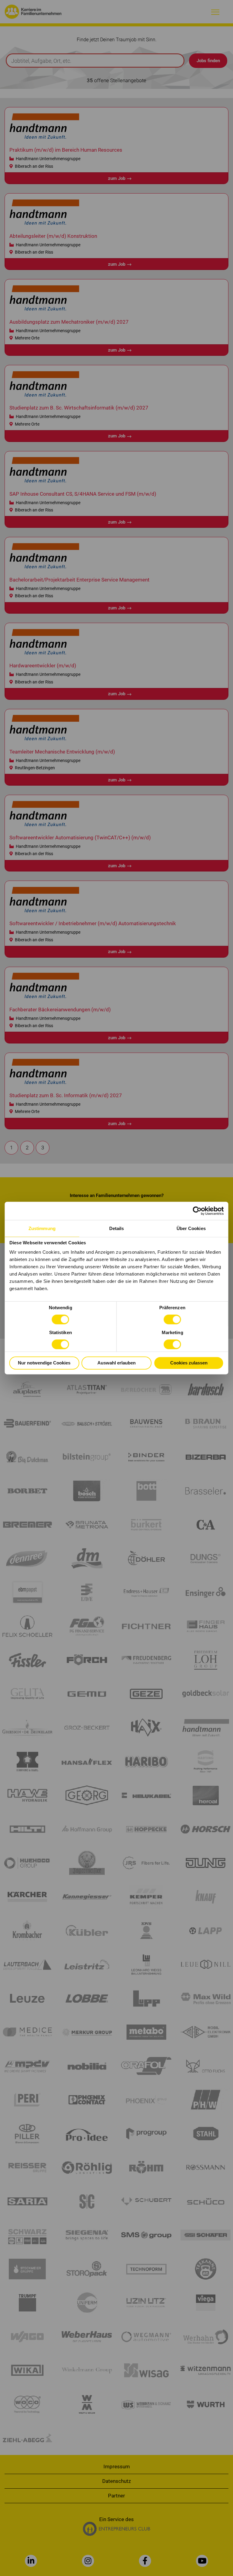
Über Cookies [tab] (191, 1228)
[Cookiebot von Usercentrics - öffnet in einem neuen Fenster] (197, 1211)
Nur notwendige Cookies (44, 1363)
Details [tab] (117, 1228)
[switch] (172, 1320)
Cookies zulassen (189, 1363)
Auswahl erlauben (116, 1363)
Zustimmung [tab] (42, 1228)
